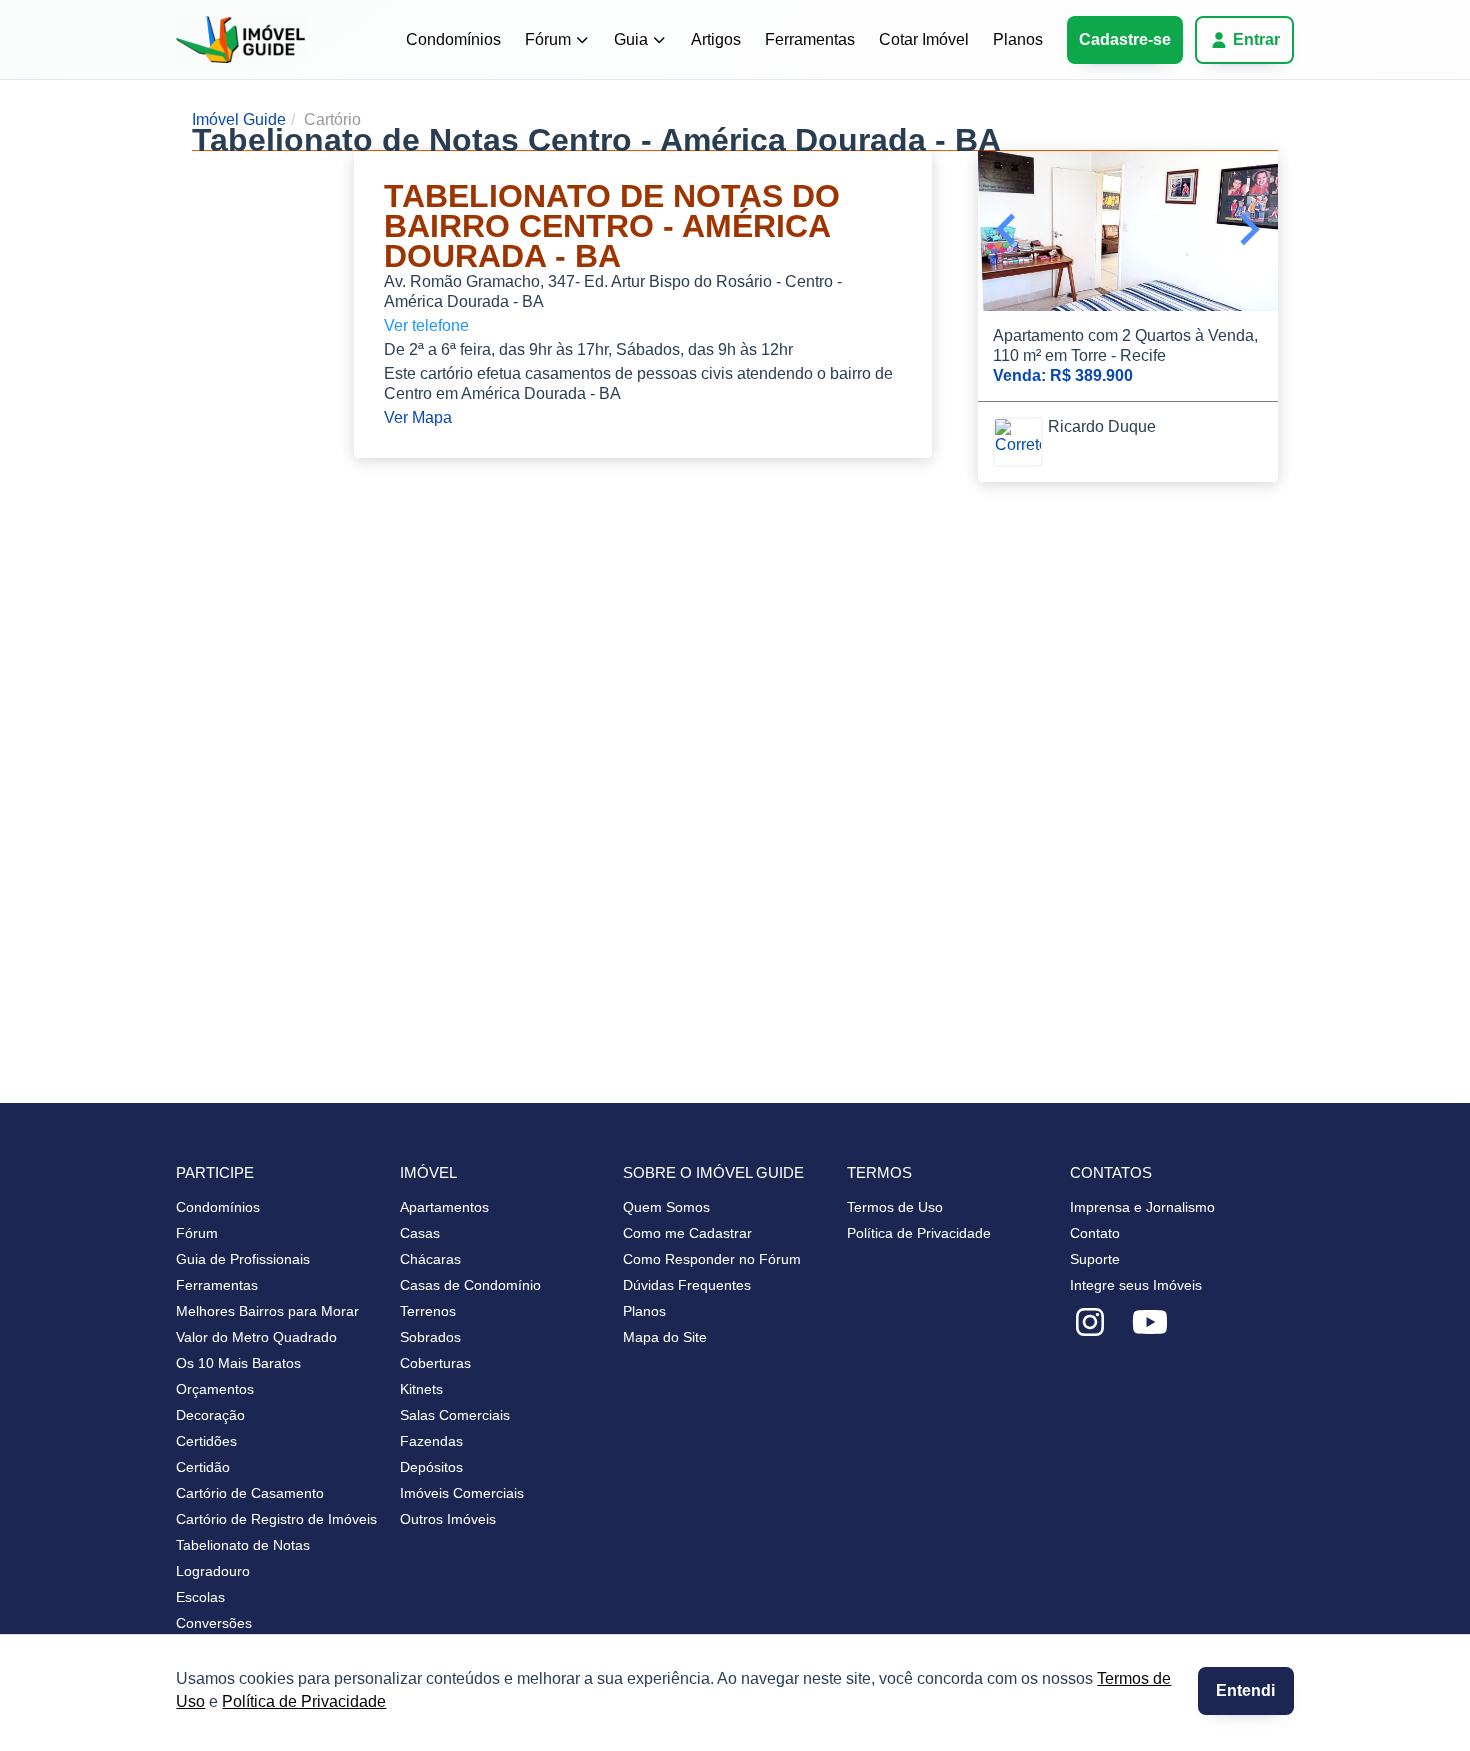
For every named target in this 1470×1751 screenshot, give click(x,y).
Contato (1095, 1233)
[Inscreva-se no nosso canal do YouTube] (1150, 1323)
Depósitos (431, 1467)
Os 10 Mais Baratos (238, 1363)
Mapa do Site (665, 1337)
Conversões (214, 1623)
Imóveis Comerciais (462, 1493)
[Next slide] (1247, 231)
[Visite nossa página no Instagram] (1090, 1323)
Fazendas (431, 1441)
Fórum (548, 39)
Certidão (203, 1467)
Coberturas (435, 1363)
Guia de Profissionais (243, 1259)
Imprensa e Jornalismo (1142, 1207)
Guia (631, 39)
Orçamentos (215, 1389)
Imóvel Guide (239, 119)
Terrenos (428, 1311)
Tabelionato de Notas (243, 1545)
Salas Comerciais (455, 1415)
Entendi (1245, 1690)
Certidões (206, 1441)
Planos (1018, 39)
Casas (420, 1233)
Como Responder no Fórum (712, 1259)
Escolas (200, 1597)
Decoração (210, 1415)
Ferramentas (810, 39)
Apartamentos (444, 1207)
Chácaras (430, 1259)
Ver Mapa (418, 417)
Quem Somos (666, 1207)
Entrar (1256, 39)
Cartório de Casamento (250, 1493)
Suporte (1095, 1259)
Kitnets (421, 1389)
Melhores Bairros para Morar (267, 1311)
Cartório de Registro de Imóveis (276, 1519)
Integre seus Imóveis (1136, 1285)
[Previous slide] (1007, 231)
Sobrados (430, 1337)
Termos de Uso (895, 1207)
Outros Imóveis (448, 1519)
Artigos (716, 39)
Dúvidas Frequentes (687, 1285)
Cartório (332, 119)
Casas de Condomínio (470, 1285)
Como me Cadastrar (687, 1233)
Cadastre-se (1125, 39)
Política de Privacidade (304, 1701)
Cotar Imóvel (924, 39)
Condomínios (453, 39)
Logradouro (213, 1571)
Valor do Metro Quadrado (256, 1337)
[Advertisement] (250, 251)
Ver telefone (426, 325)
